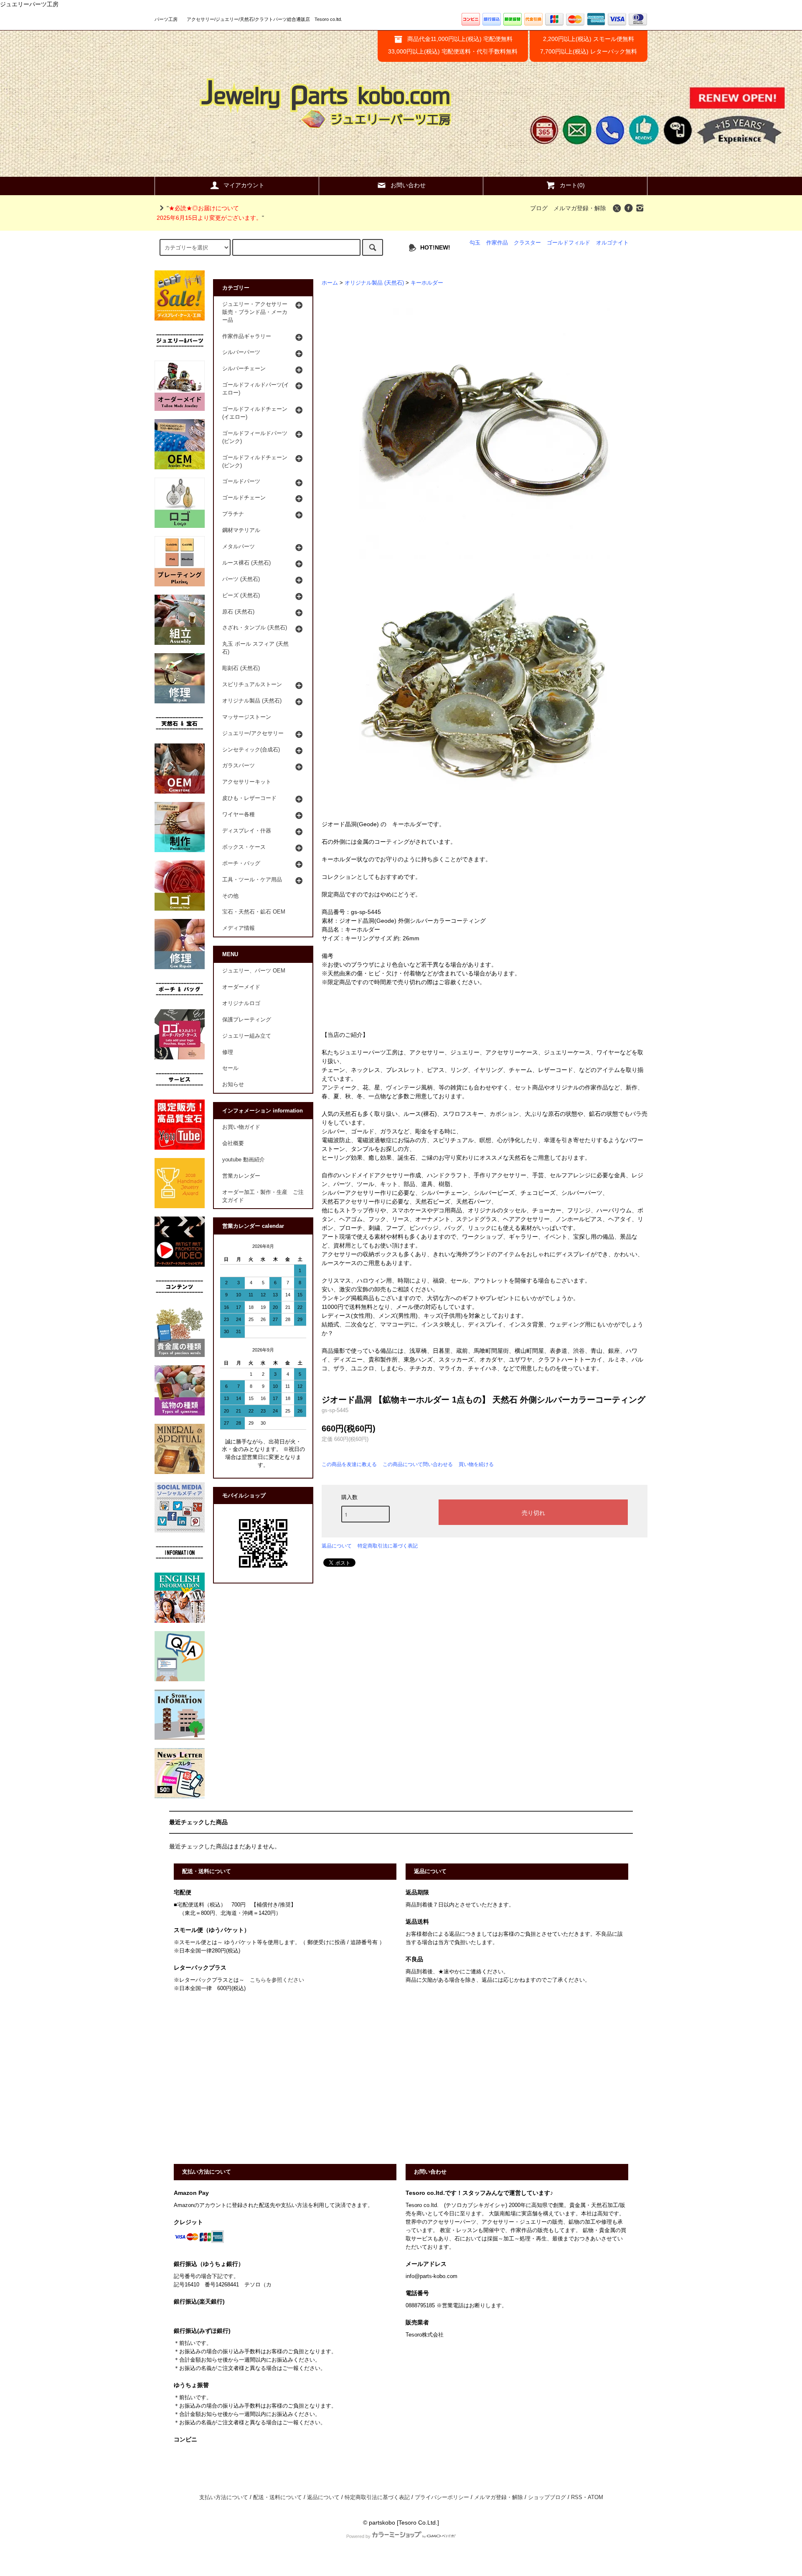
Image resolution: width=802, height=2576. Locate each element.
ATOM (595, 2497)
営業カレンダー (241, 1176)
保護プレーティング (247, 1020)
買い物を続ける (476, 1464)
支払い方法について (224, 2497)
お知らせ (233, 1084)
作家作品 (497, 243)
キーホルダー (427, 283)
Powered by (358, 2536)
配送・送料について (278, 2497)
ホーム (330, 283)
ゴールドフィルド (569, 243)
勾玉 (475, 243)
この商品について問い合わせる (418, 1464)
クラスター (527, 243)
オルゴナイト (612, 243)
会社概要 (233, 1143)
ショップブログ (547, 2497)
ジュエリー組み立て (247, 1036)
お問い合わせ (408, 185)
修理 (228, 1052)
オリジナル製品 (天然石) (374, 283)
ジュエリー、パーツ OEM (254, 971)
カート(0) (572, 185)
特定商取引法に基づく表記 (388, 1546)
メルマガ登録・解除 (580, 208)
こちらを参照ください (277, 1980)
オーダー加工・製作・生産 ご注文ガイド (263, 1196)
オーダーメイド (241, 987)
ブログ (539, 208)
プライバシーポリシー (442, 2497)
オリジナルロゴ (241, 1003)
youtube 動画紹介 (244, 1160)
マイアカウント (244, 185)
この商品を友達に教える (349, 1464)
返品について (337, 1546)
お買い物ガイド (241, 1127)
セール (230, 1068)
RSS (577, 2497)
